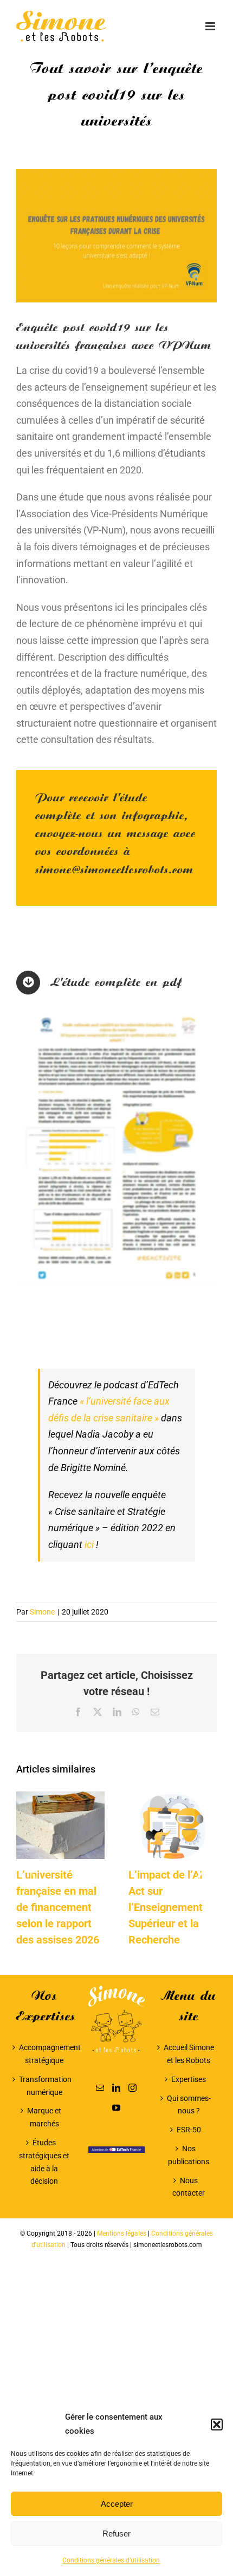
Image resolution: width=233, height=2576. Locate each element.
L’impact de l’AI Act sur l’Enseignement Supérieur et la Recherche (166, 1907)
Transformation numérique (44, 2086)
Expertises (189, 2079)
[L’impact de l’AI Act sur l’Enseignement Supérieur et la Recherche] (173, 1797)
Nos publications (189, 2155)
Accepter (117, 2504)
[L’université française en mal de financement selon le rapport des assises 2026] (60, 1797)
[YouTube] (116, 2108)
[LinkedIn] (116, 2088)
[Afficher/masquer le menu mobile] (211, 26)
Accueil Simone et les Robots (189, 2054)
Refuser (116, 2534)
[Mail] (100, 2088)
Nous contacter (189, 2187)
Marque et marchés (44, 2117)
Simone (42, 1612)
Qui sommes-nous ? (189, 2105)
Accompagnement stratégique (44, 2054)
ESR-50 (189, 2130)
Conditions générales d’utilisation (111, 2560)
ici (89, 1544)
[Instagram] (132, 2088)
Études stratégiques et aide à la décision (44, 2162)
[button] (217, 2425)
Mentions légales (122, 2234)
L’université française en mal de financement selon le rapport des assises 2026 (58, 1907)
